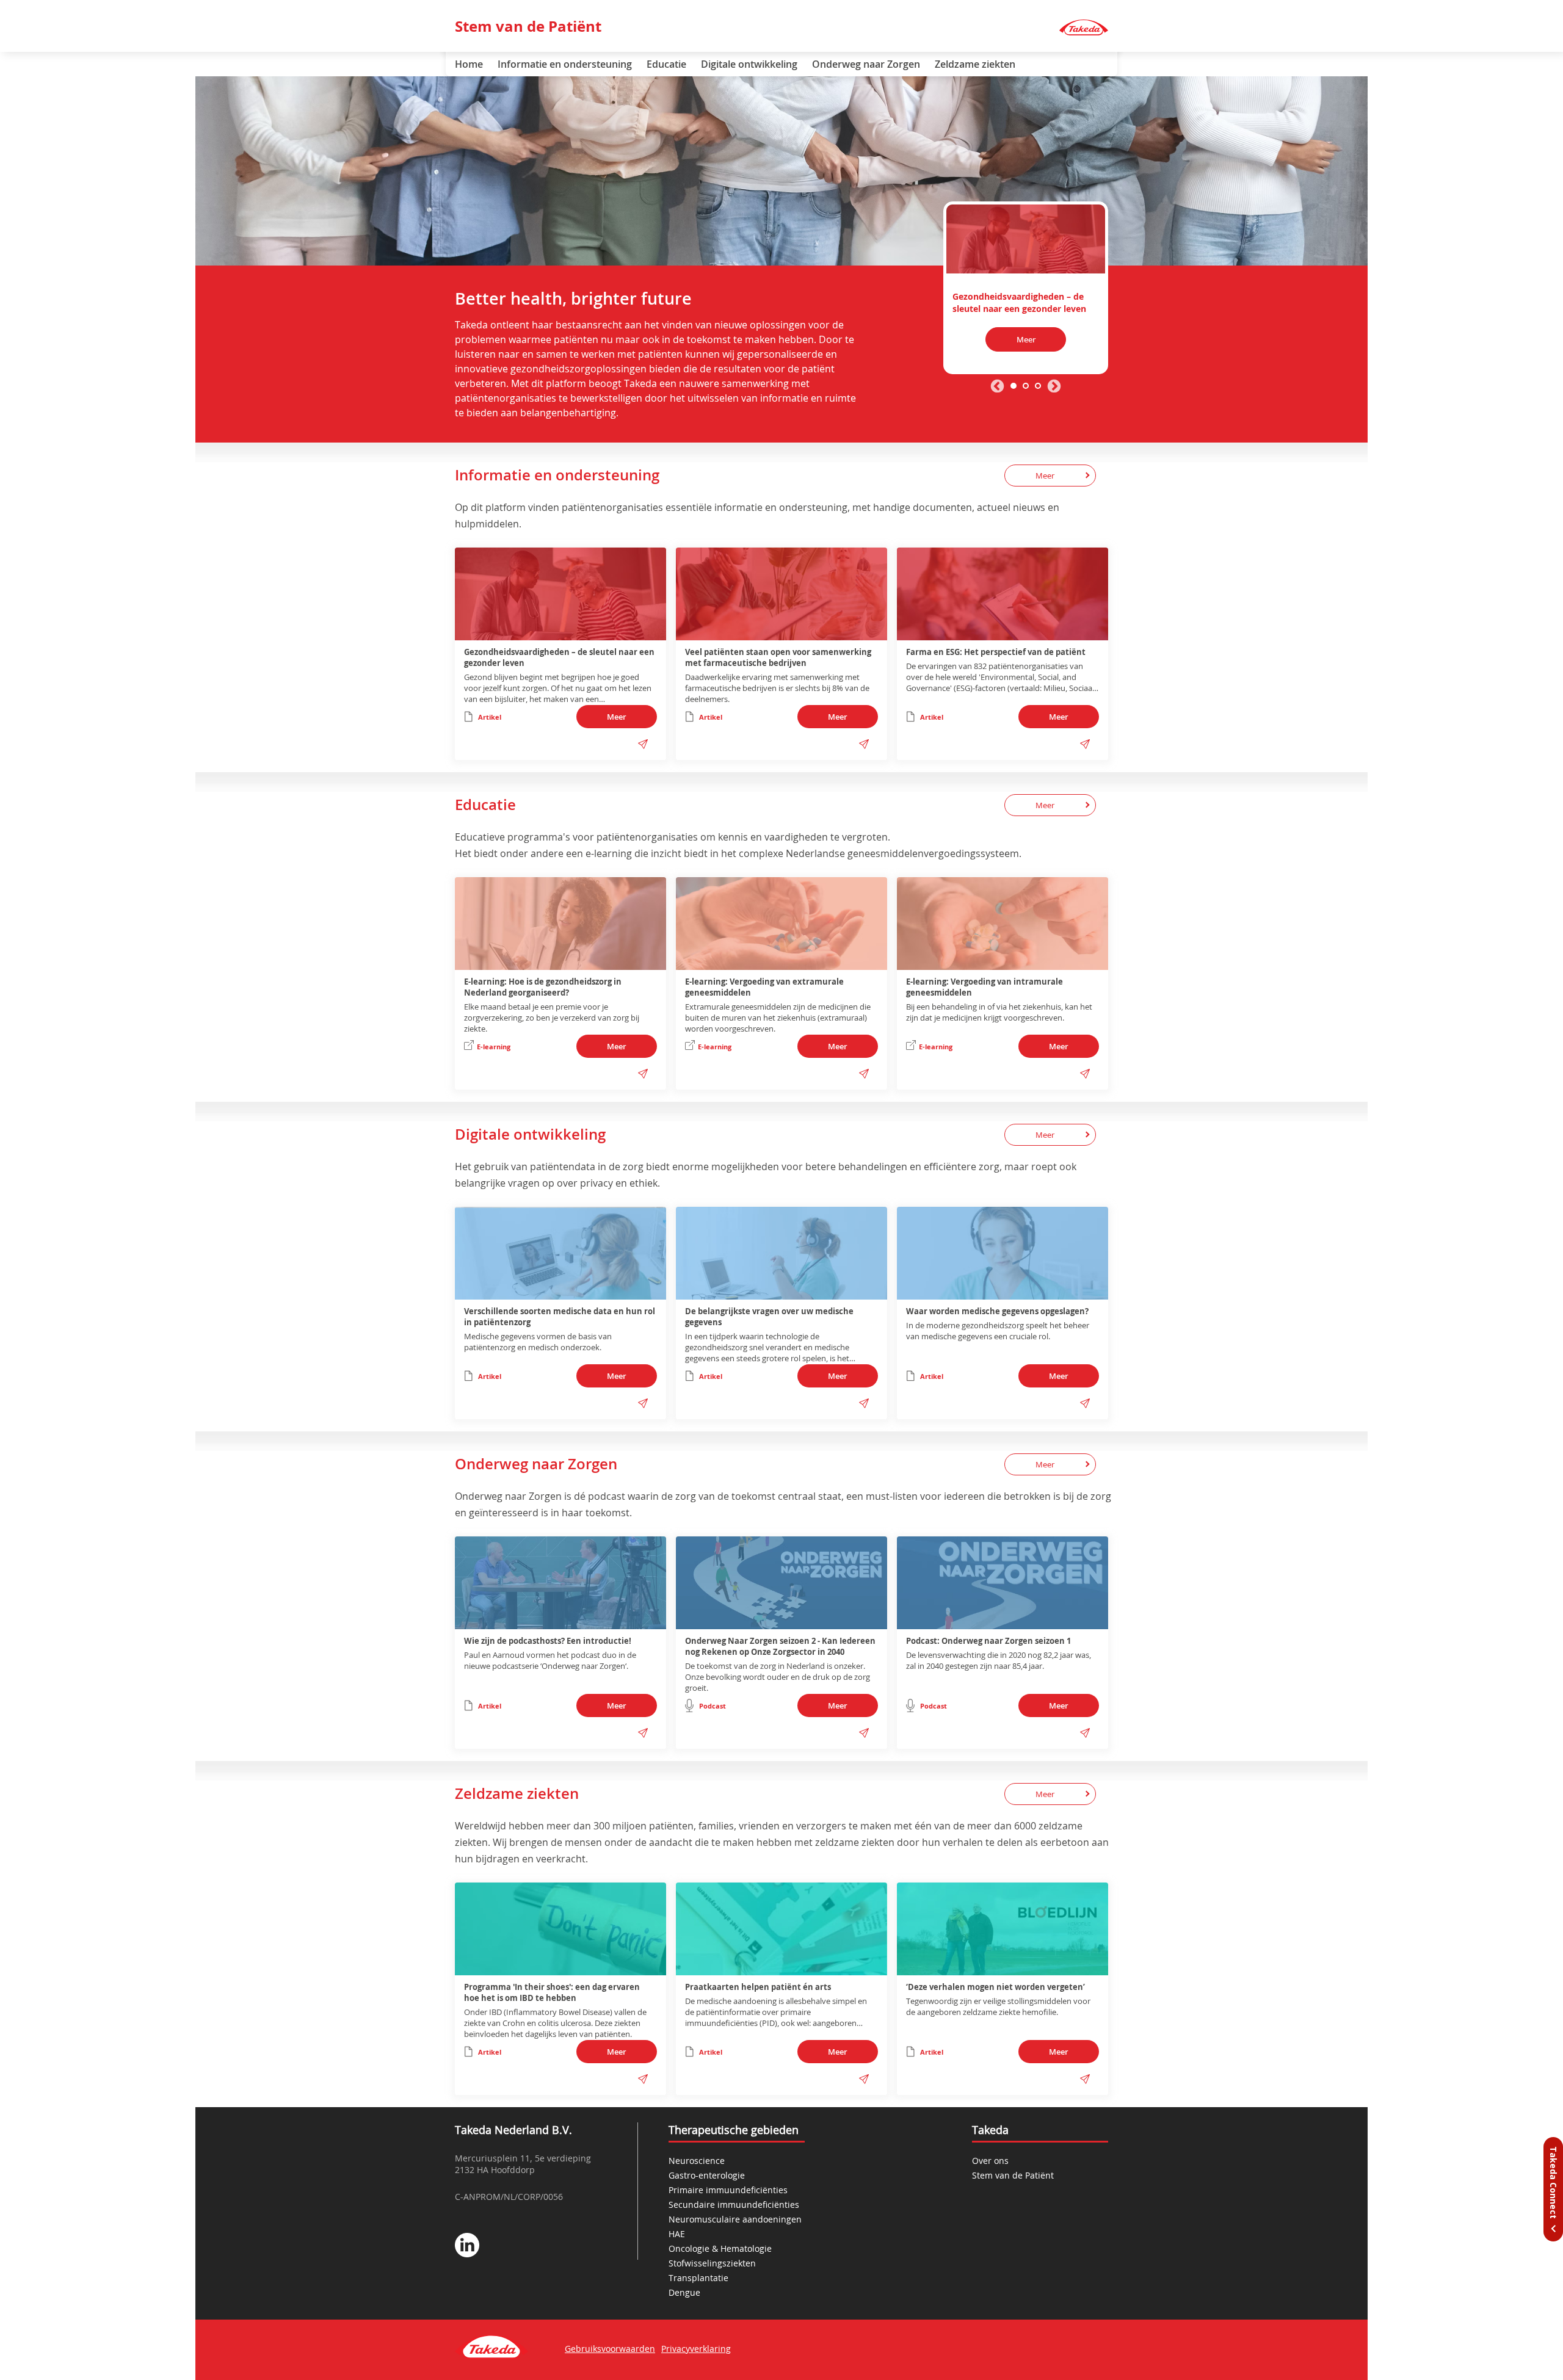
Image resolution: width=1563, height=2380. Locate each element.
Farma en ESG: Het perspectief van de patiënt (996, 652)
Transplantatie (698, 2278)
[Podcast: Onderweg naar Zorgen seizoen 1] (1003, 1583)
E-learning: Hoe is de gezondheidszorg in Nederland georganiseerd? (543, 987)
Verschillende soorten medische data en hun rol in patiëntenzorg (560, 1317)
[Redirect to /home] (1084, 28)
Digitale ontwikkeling (749, 64)
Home (469, 64)
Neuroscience (697, 2161)
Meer (1026, 339)
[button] (643, 744)
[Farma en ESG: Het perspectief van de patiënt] (1003, 594)
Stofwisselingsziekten (712, 2263)
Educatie (666, 64)
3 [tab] (1038, 386)
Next (1054, 387)
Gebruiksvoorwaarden (610, 2349)
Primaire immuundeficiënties (728, 2190)
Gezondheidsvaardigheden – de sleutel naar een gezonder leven (559, 657)
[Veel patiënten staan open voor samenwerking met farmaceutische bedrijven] (781, 594)
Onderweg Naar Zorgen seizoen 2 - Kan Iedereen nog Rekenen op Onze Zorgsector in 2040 (780, 1646)
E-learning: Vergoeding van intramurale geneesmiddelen (985, 987)
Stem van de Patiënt (528, 26)
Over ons (990, 2161)
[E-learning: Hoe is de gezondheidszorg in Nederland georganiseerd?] (560, 924)
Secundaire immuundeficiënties (734, 2205)
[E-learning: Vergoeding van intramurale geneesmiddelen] (1003, 924)
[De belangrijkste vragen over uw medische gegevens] (781, 1253)
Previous (997, 387)
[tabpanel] (1026, 288)
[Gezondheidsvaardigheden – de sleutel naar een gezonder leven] (1026, 237)
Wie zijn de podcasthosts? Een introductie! (548, 1641)
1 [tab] (1014, 386)
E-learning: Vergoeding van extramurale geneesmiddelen (764, 987)
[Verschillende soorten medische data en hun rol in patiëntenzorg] (560, 1253)
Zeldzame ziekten (975, 64)
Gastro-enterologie (707, 2175)
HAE (677, 2234)
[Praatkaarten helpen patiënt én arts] (781, 1929)
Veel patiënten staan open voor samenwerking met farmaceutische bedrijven (778, 657)
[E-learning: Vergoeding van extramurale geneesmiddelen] (781, 924)
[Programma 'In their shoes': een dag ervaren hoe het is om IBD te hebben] (560, 1929)
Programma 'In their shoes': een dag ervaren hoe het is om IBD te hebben (552, 1992)
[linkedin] (467, 2246)
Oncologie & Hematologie (720, 2248)
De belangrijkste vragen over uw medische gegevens (769, 1317)
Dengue (684, 2292)
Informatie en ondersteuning (565, 64)
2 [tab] (1026, 386)
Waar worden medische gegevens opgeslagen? (997, 1311)
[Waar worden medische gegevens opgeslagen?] (1003, 1253)
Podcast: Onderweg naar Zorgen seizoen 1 (988, 1641)
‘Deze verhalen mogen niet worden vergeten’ (995, 1987)
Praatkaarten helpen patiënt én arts (758, 1987)
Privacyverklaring (696, 2349)
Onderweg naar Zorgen (866, 64)
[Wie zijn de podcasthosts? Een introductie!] (560, 1583)
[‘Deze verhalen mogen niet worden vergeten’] (1003, 1929)
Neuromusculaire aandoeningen (735, 2219)
